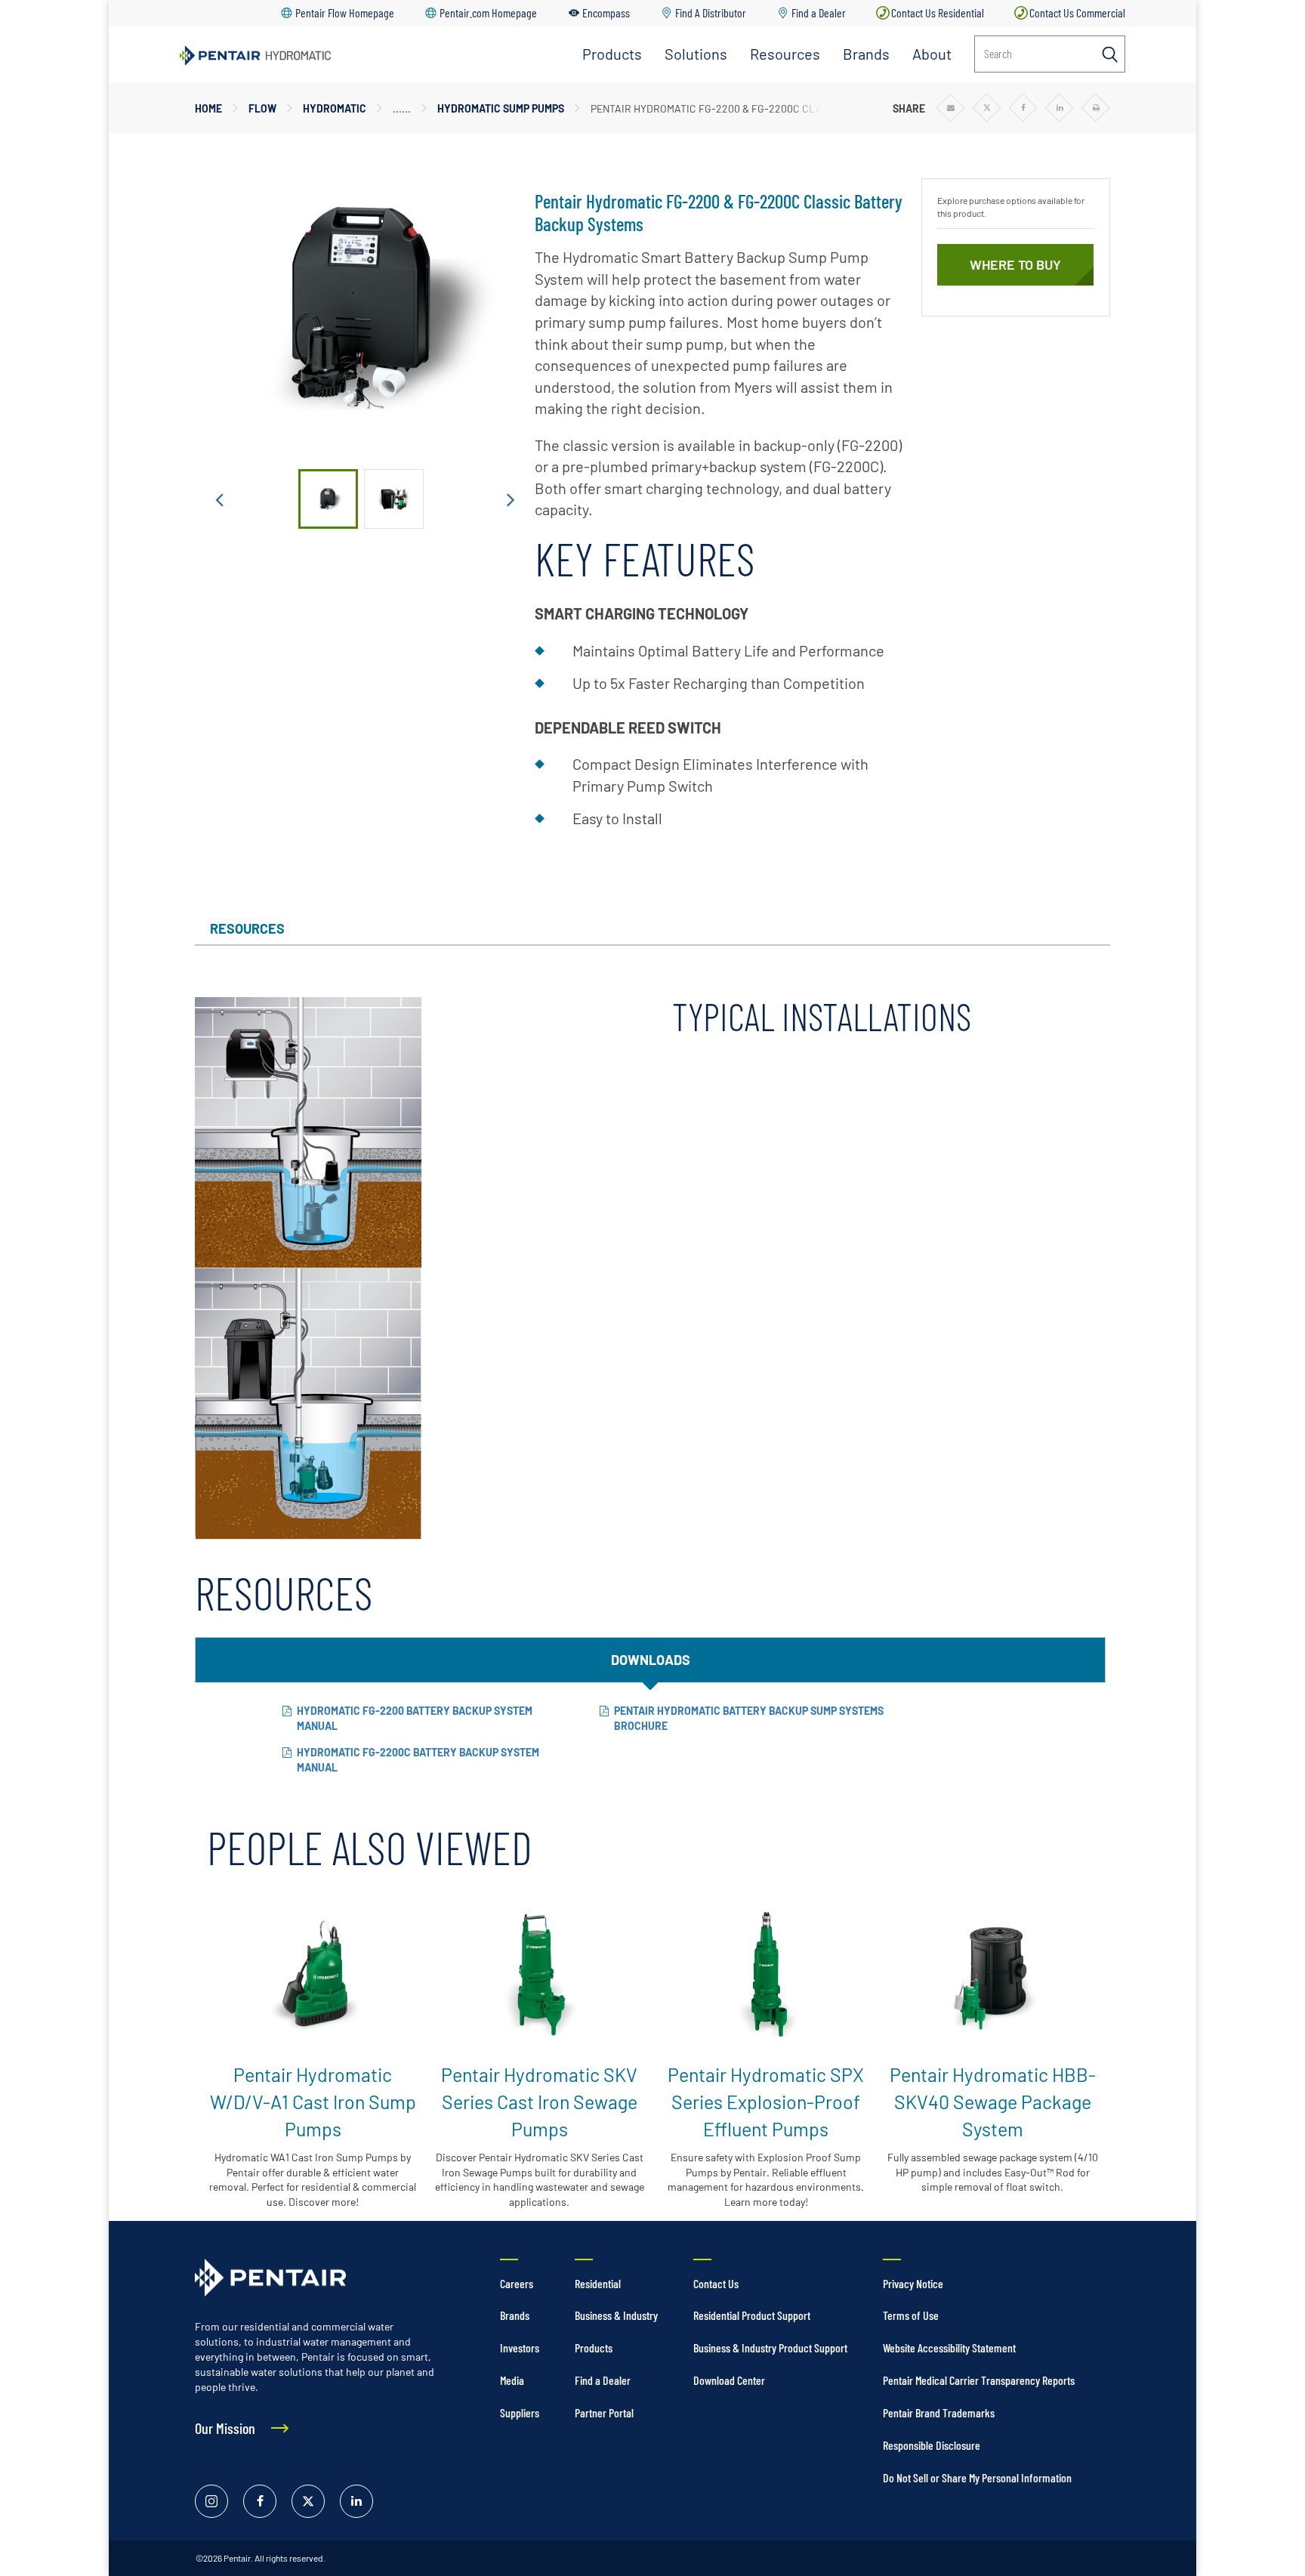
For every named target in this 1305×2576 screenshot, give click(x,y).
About (932, 54)
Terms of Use (911, 2315)
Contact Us (716, 2283)
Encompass (606, 12)
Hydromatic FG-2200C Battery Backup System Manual (418, 1760)
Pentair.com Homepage (488, 12)
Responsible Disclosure (932, 2445)
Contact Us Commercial (1077, 12)
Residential (598, 2283)
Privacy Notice (913, 2283)
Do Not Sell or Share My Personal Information (977, 2477)
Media (512, 2380)
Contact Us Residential (938, 12)
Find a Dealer (819, 12)
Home (208, 108)
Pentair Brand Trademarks (939, 2412)
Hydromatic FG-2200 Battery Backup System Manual (415, 1718)
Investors (520, 2347)
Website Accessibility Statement (949, 2347)
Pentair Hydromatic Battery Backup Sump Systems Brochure (749, 1718)
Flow (262, 108)
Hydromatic (335, 108)
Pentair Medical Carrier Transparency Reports (979, 2380)
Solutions (696, 54)
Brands (866, 54)
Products (612, 54)
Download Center (729, 2380)
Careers (517, 2283)
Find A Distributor (711, 12)
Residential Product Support (752, 2315)
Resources (785, 54)
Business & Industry (616, 2315)
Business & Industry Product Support (770, 2347)
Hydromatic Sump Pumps (501, 108)
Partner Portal (604, 2412)
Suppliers (520, 2412)
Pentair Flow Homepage (345, 12)
